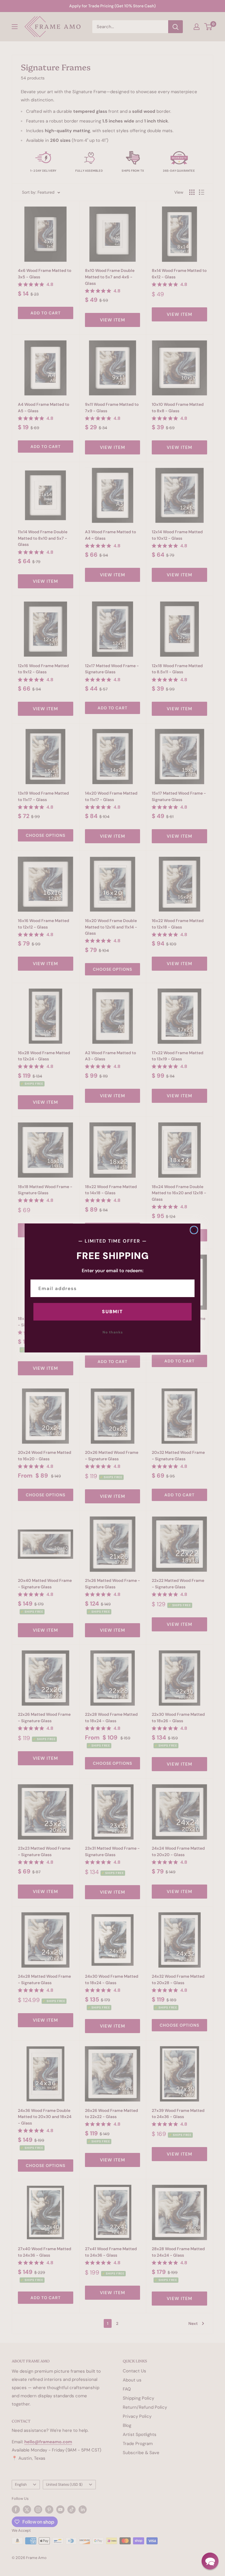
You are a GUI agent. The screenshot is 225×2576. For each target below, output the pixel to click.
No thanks (113, 1332)
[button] (210, 2561)
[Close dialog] (194, 1230)
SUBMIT (112, 1312)
